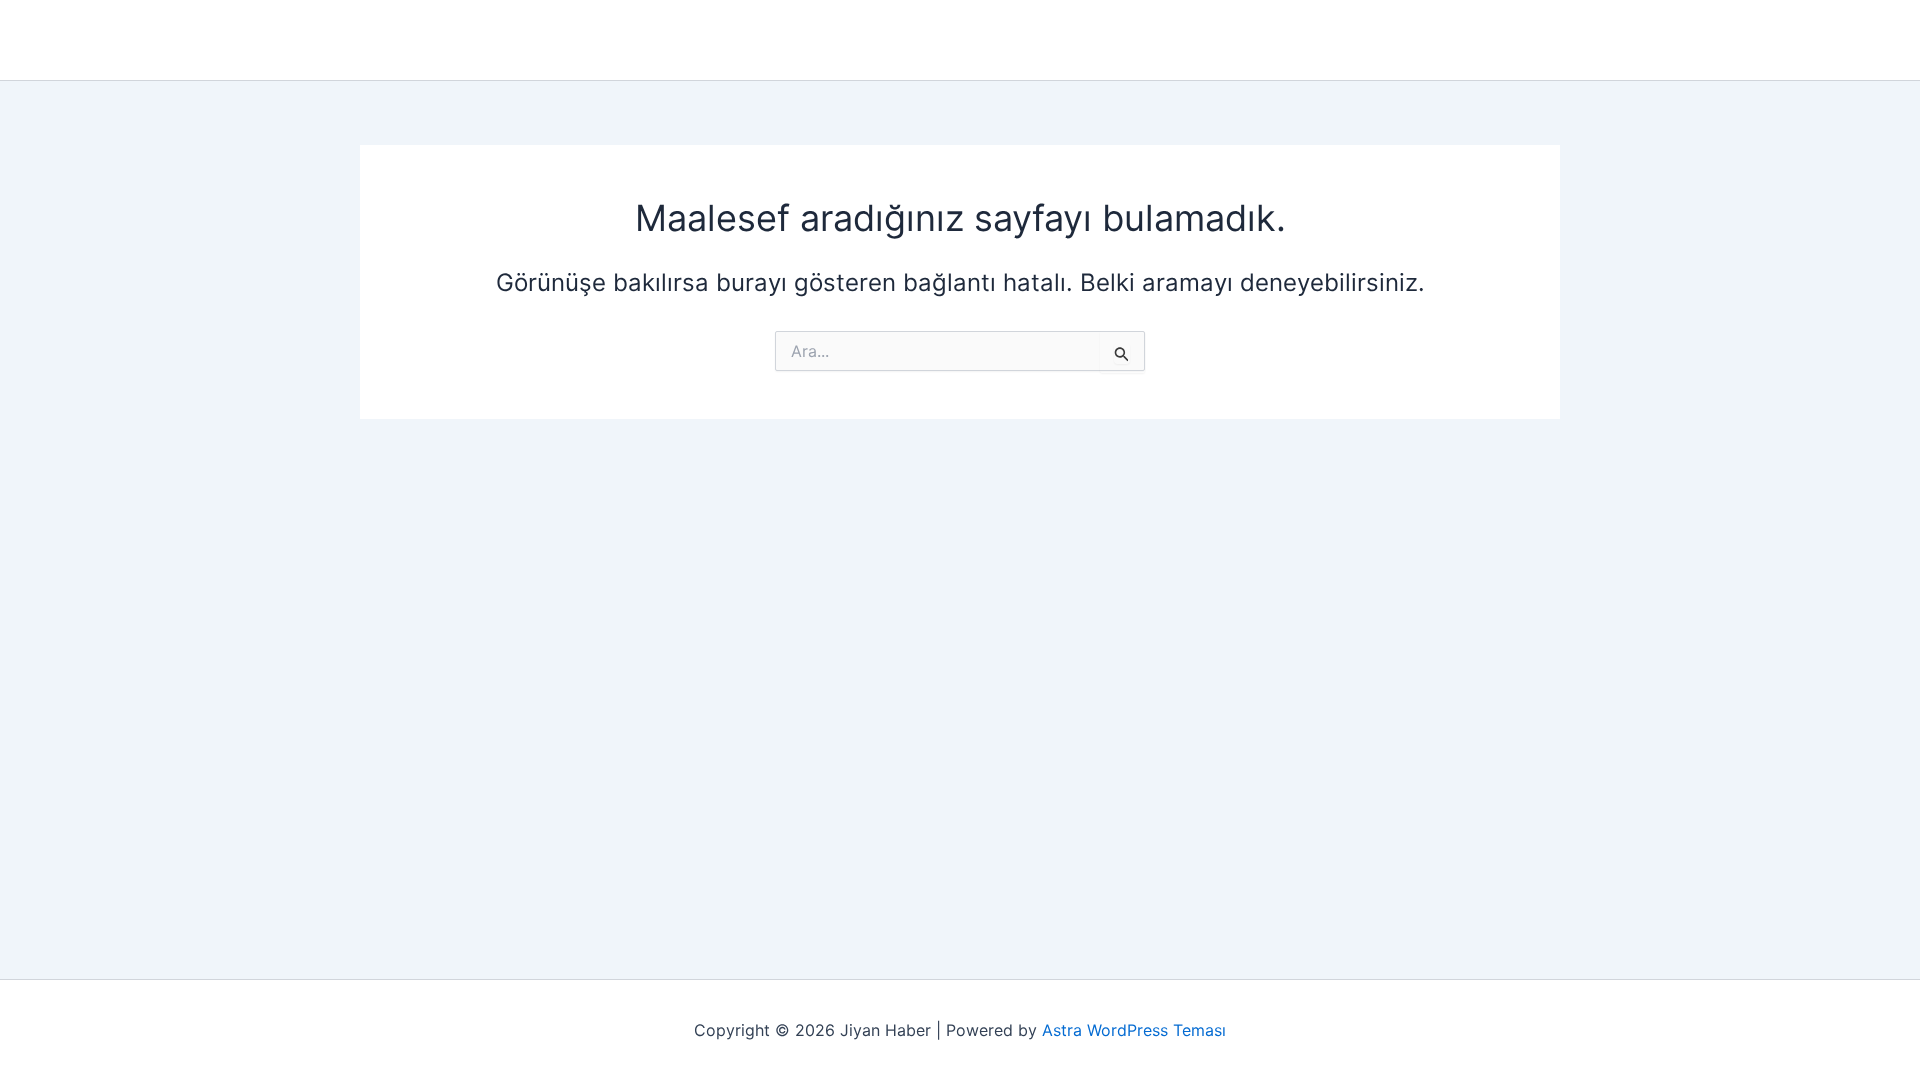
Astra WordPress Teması (1134, 1030)
